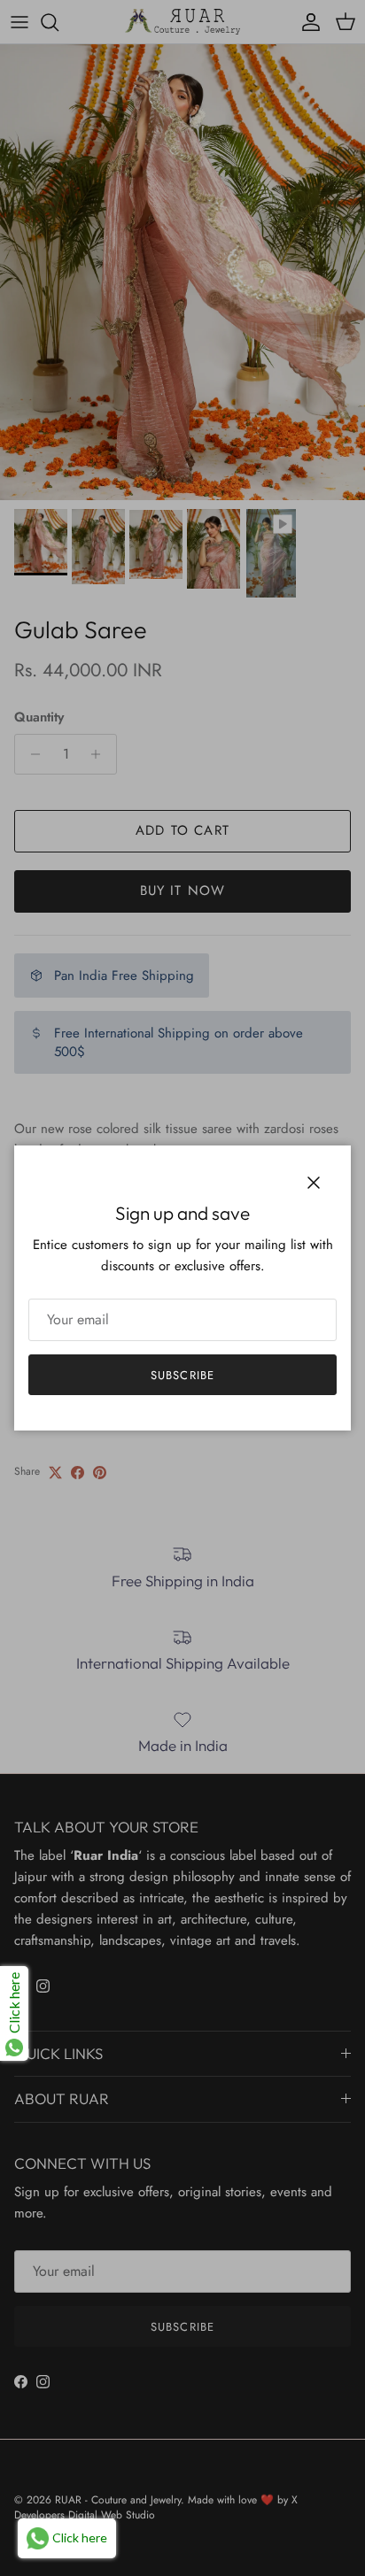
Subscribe (182, 1375)
